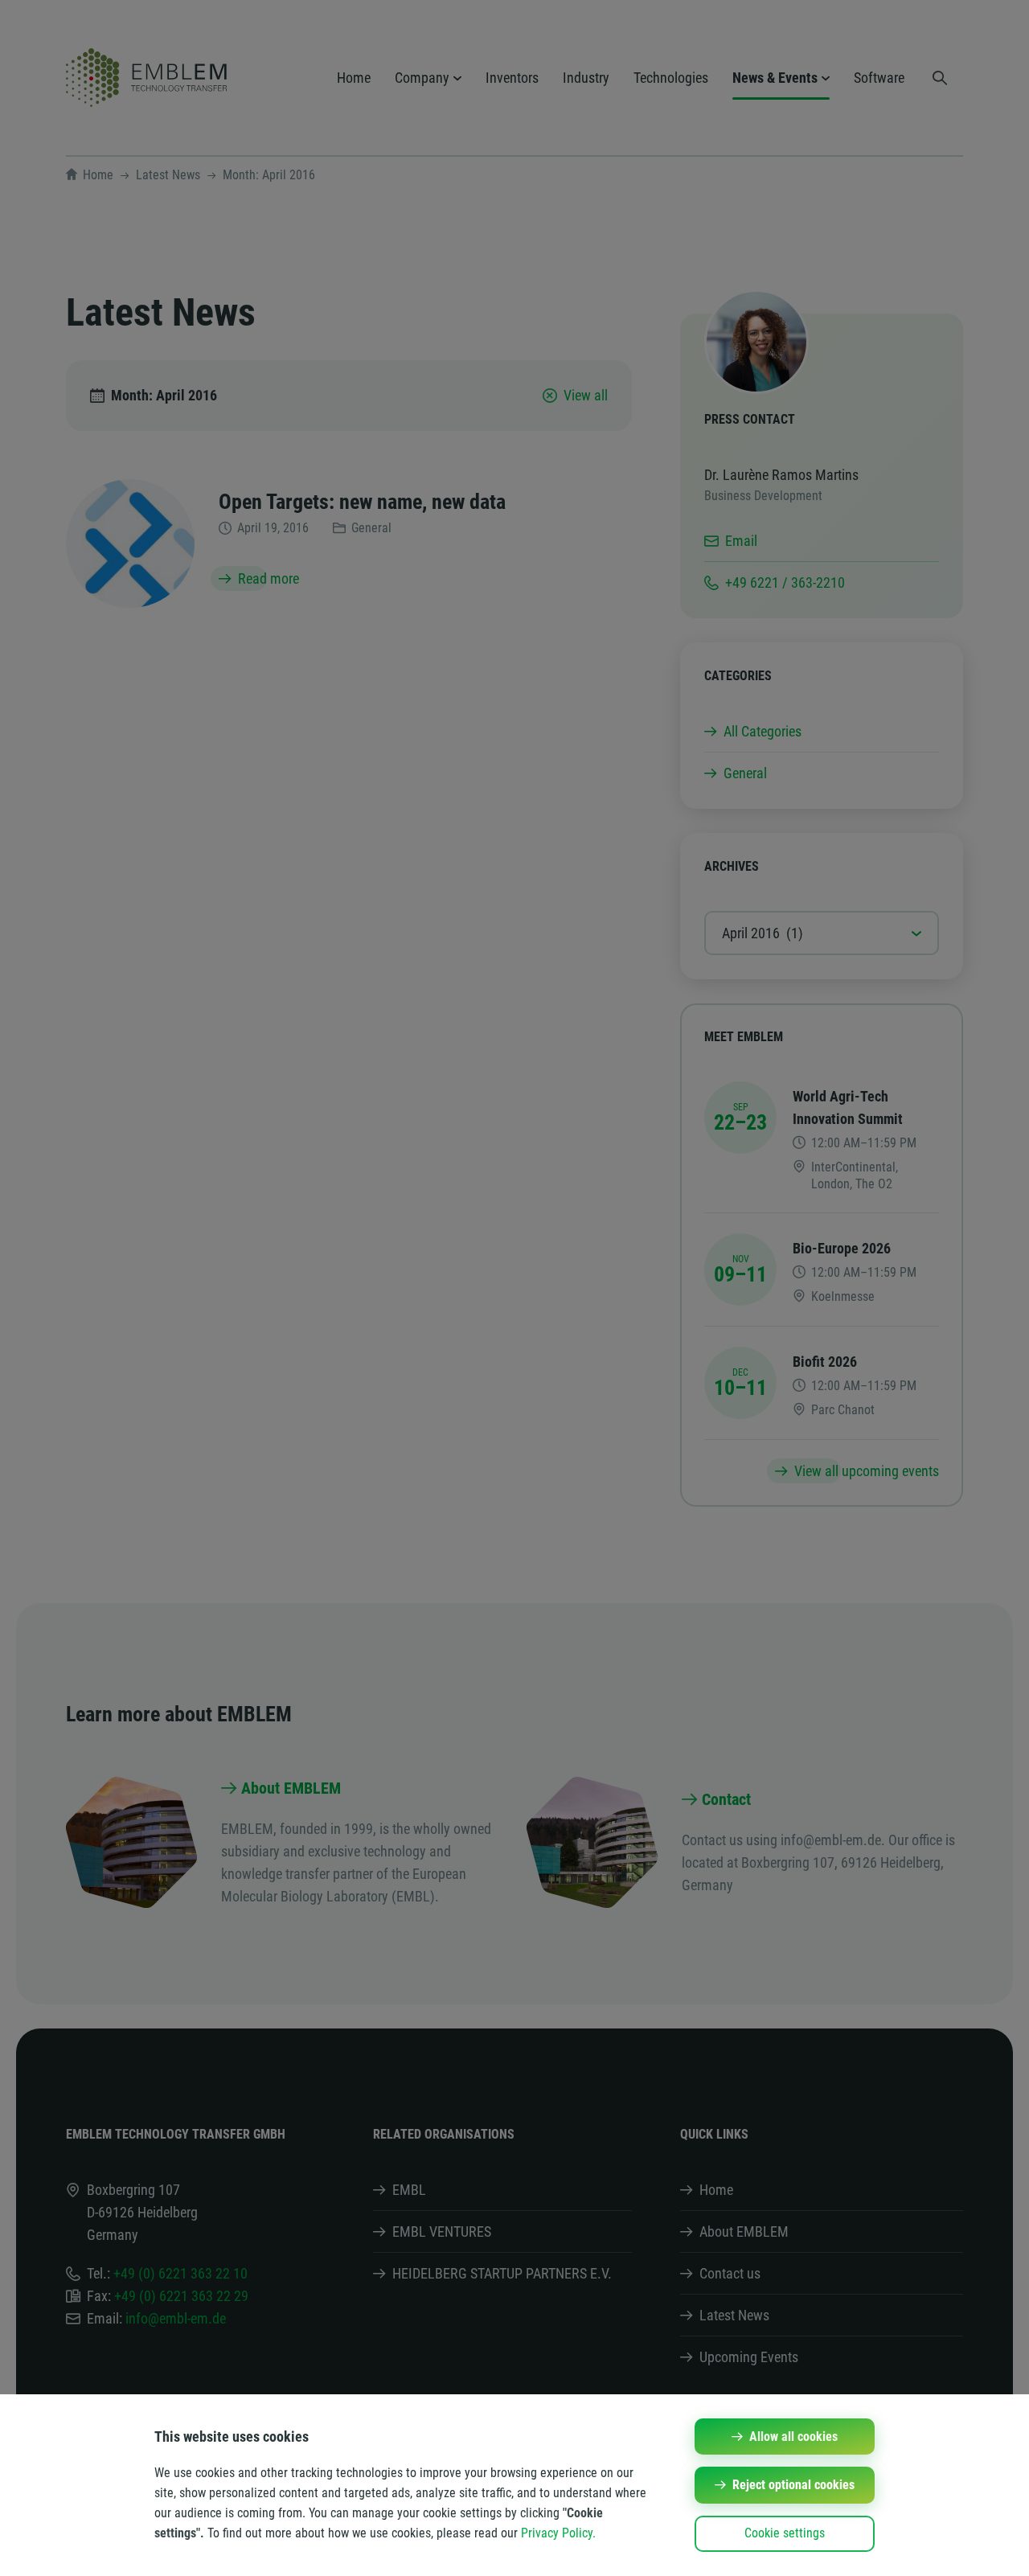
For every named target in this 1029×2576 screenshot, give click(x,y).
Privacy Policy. (558, 2533)
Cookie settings (785, 2533)
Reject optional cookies (793, 2485)
